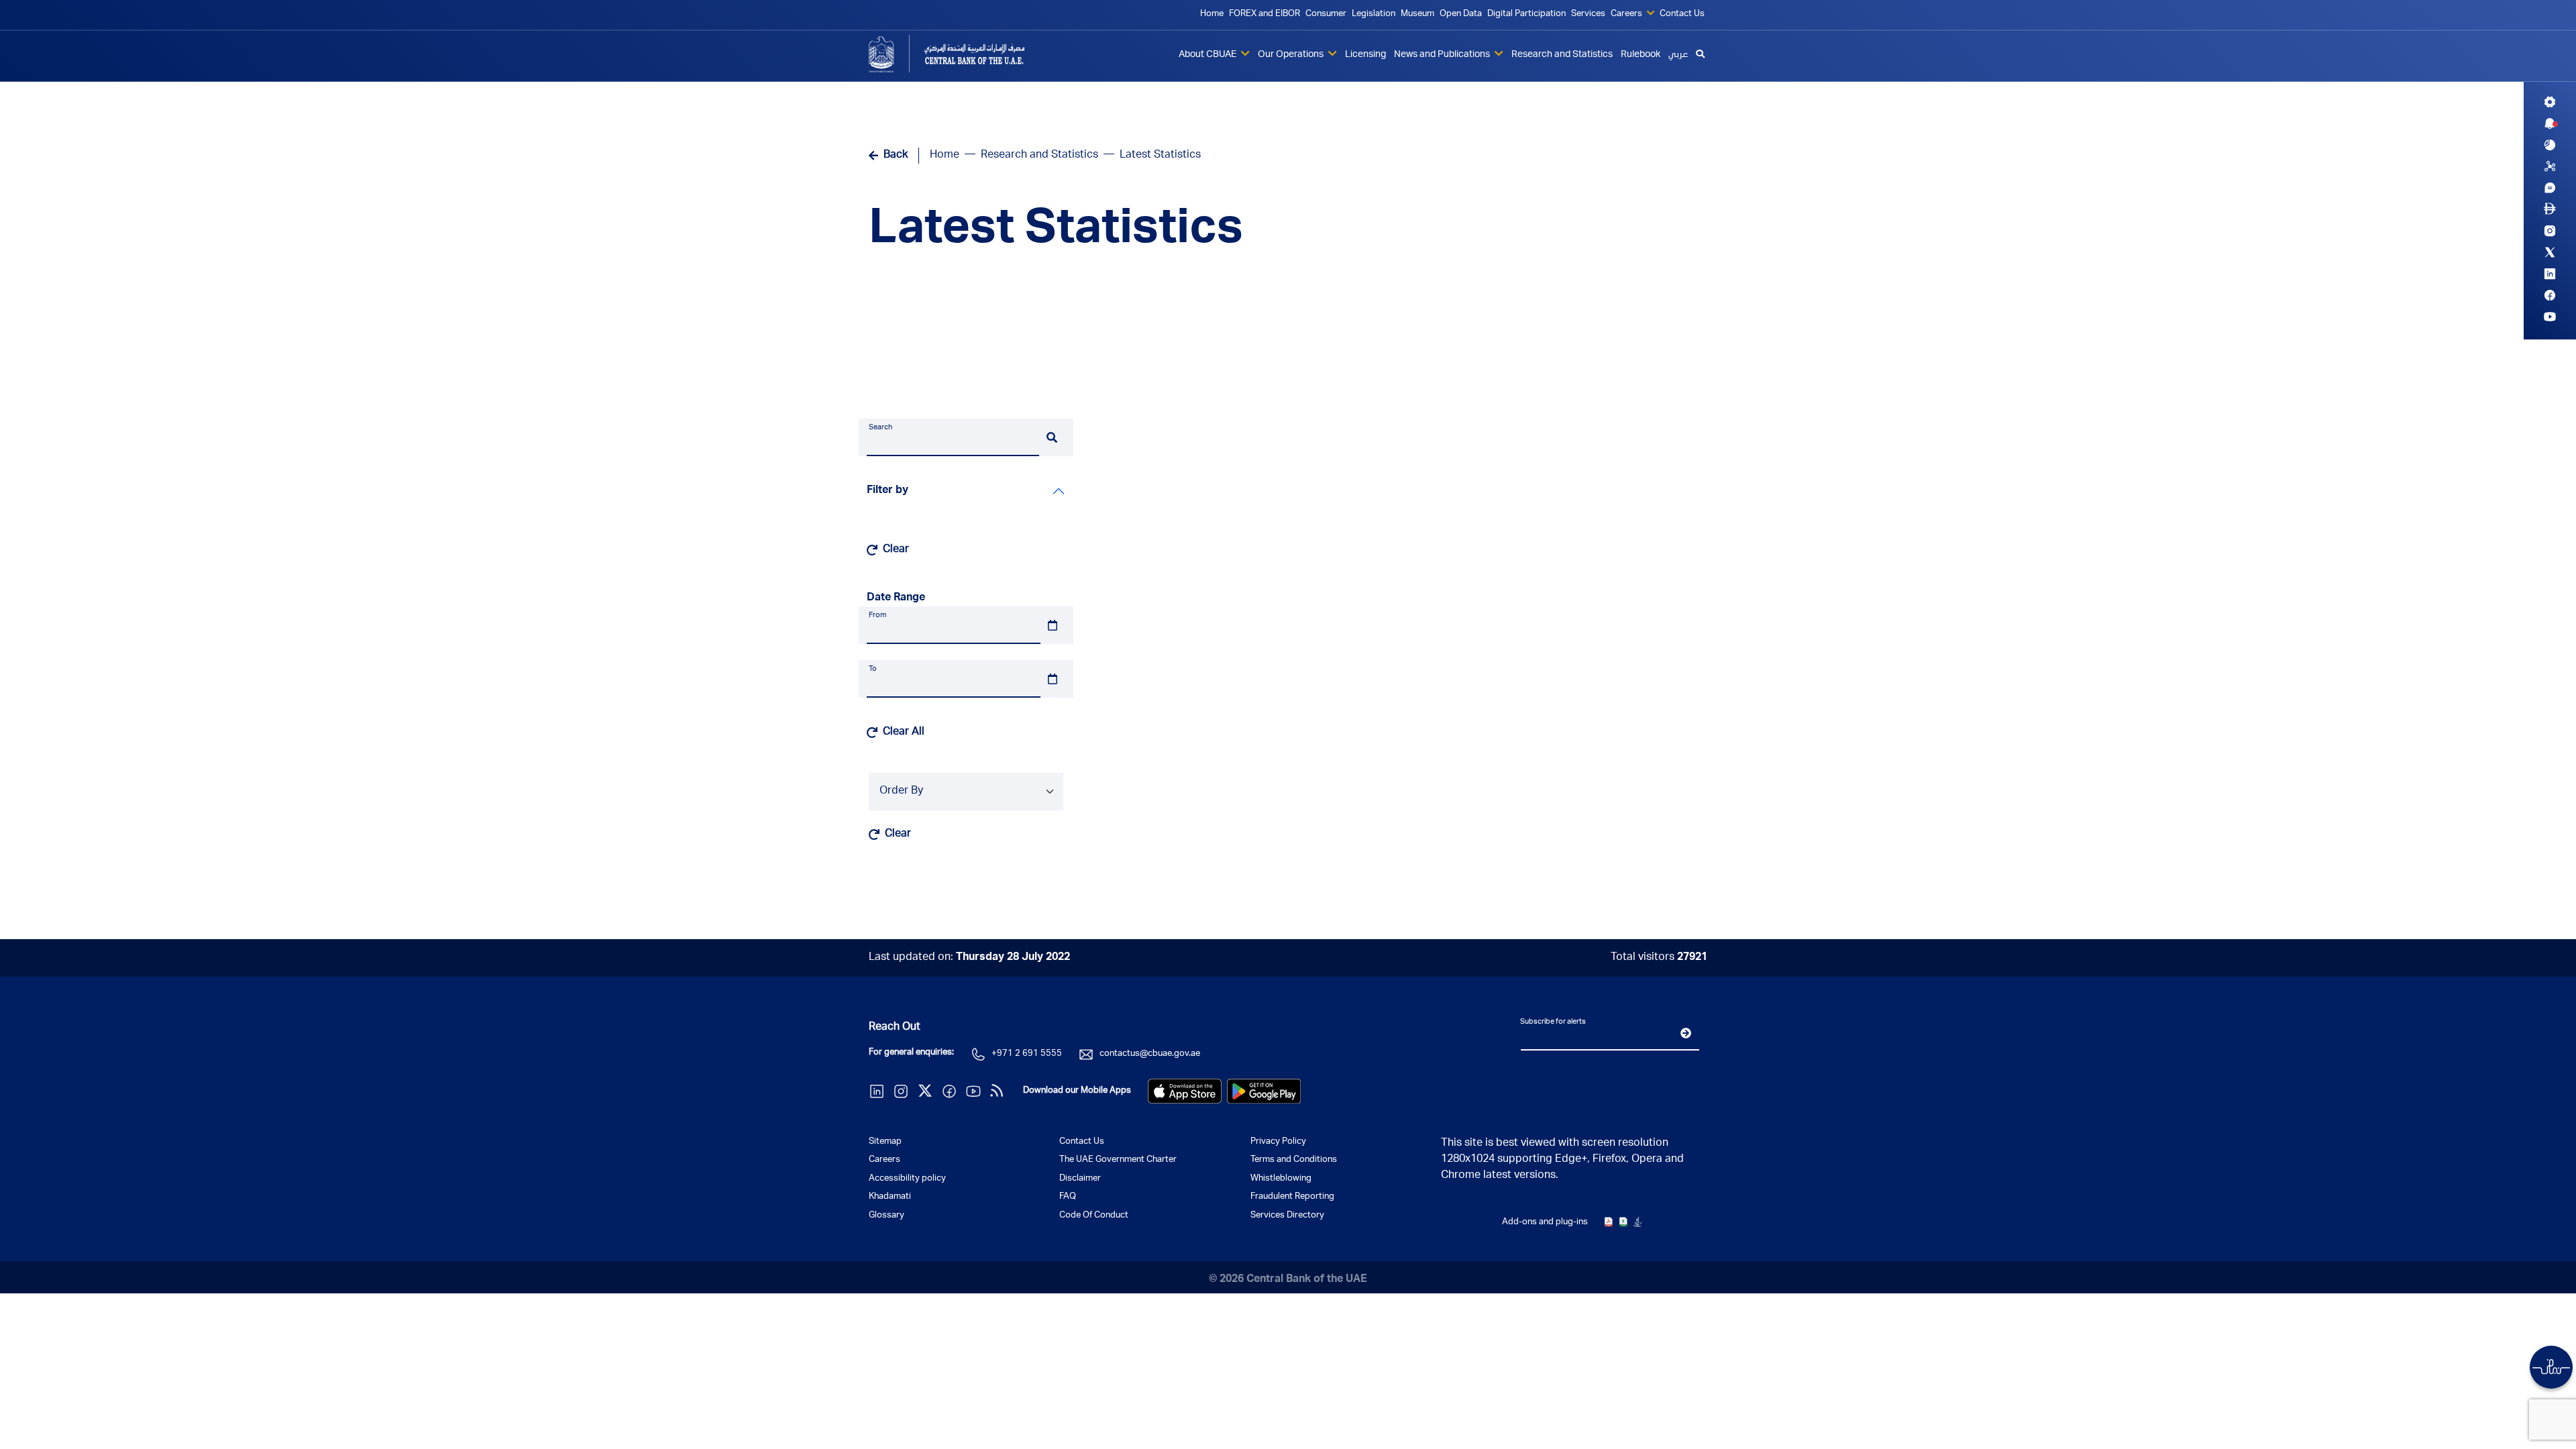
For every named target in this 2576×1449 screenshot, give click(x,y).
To (873, 669)
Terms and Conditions (1294, 1160)
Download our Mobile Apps (1077, 1091)
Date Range (896, 598)
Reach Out (895, 1028)
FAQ (1068, 1197)
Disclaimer (1080, 1179)
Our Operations (1292, 55)
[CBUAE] (966, 54)
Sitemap (885, 1142)
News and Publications (1443, 55)
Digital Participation (1526, 14)
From (877, 615)
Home (1212, 14)
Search (880, 428)
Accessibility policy (907, 1179)
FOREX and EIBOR (1265, 14)
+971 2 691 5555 (1027, 1054)
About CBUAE (1209, 55)
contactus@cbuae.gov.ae (1150, 1054)
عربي (1678, 55)
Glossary (887, 1216)
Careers (1627, 14)
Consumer (1326, 14)
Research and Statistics (1562, 55)
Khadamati (890, 1197)
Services (1588, 14)
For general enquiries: (911, 1053)
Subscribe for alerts (1553, 1022)
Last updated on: (969, 958)
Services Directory (1287, 1216)
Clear (896, 550)
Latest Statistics (1056, 232)
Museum (1417, 14)
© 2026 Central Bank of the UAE (1288, 1280)
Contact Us (1682, 14)
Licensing (1365, 55)
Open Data (1461, 14)
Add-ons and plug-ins (1545, 1223)
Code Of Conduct (1094, 1216)
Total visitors (1659, 958)
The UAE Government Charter (1118, 1160)
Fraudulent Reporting (1292, 1197)
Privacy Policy (1278, 1142)
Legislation (1374, 14)
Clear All (904, 733)
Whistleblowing (1281, 1179)
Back (896, 156)
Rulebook (1641, 55)
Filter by (888, 491)
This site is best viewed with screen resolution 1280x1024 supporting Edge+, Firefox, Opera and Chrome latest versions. (1562, 1160)
